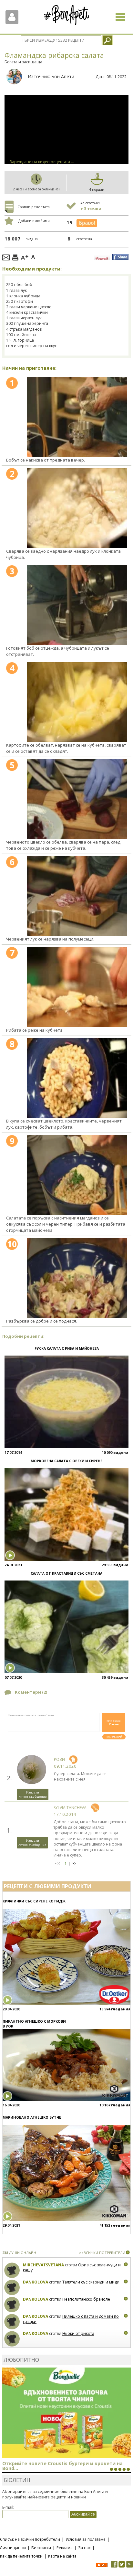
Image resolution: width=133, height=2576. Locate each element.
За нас (84, 2548)
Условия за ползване (86, 2539)
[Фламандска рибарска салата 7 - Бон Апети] (77, 987)
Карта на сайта (62, 2556)
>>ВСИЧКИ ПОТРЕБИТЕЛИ (102, 2253)
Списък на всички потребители (30, 2539)
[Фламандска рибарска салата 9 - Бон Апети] (77, 1175)
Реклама (65, 2548)
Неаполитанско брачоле (86, 2299)
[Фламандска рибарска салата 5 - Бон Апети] (77, 799)
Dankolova (36, 2282)
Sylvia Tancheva (70, 1808)
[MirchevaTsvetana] (12, 2270)
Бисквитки (41, 2548)
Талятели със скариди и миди (91, 2282)
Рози (59, 1759)
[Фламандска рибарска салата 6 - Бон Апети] (77, 896)
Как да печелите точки (21, 2556)
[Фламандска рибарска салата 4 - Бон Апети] (77, 702)
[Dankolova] (12, 2288)
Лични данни (13, 2548)
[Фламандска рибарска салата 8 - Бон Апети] (77, 1078)
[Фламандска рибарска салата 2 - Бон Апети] (77, 508)
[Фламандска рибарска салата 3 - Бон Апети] (77, 605)
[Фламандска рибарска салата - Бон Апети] (77, 417)
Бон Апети (63, 76)
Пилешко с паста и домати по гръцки (71, 2319)
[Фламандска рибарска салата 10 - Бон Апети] (77, 1278)
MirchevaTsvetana (43, 2265)
